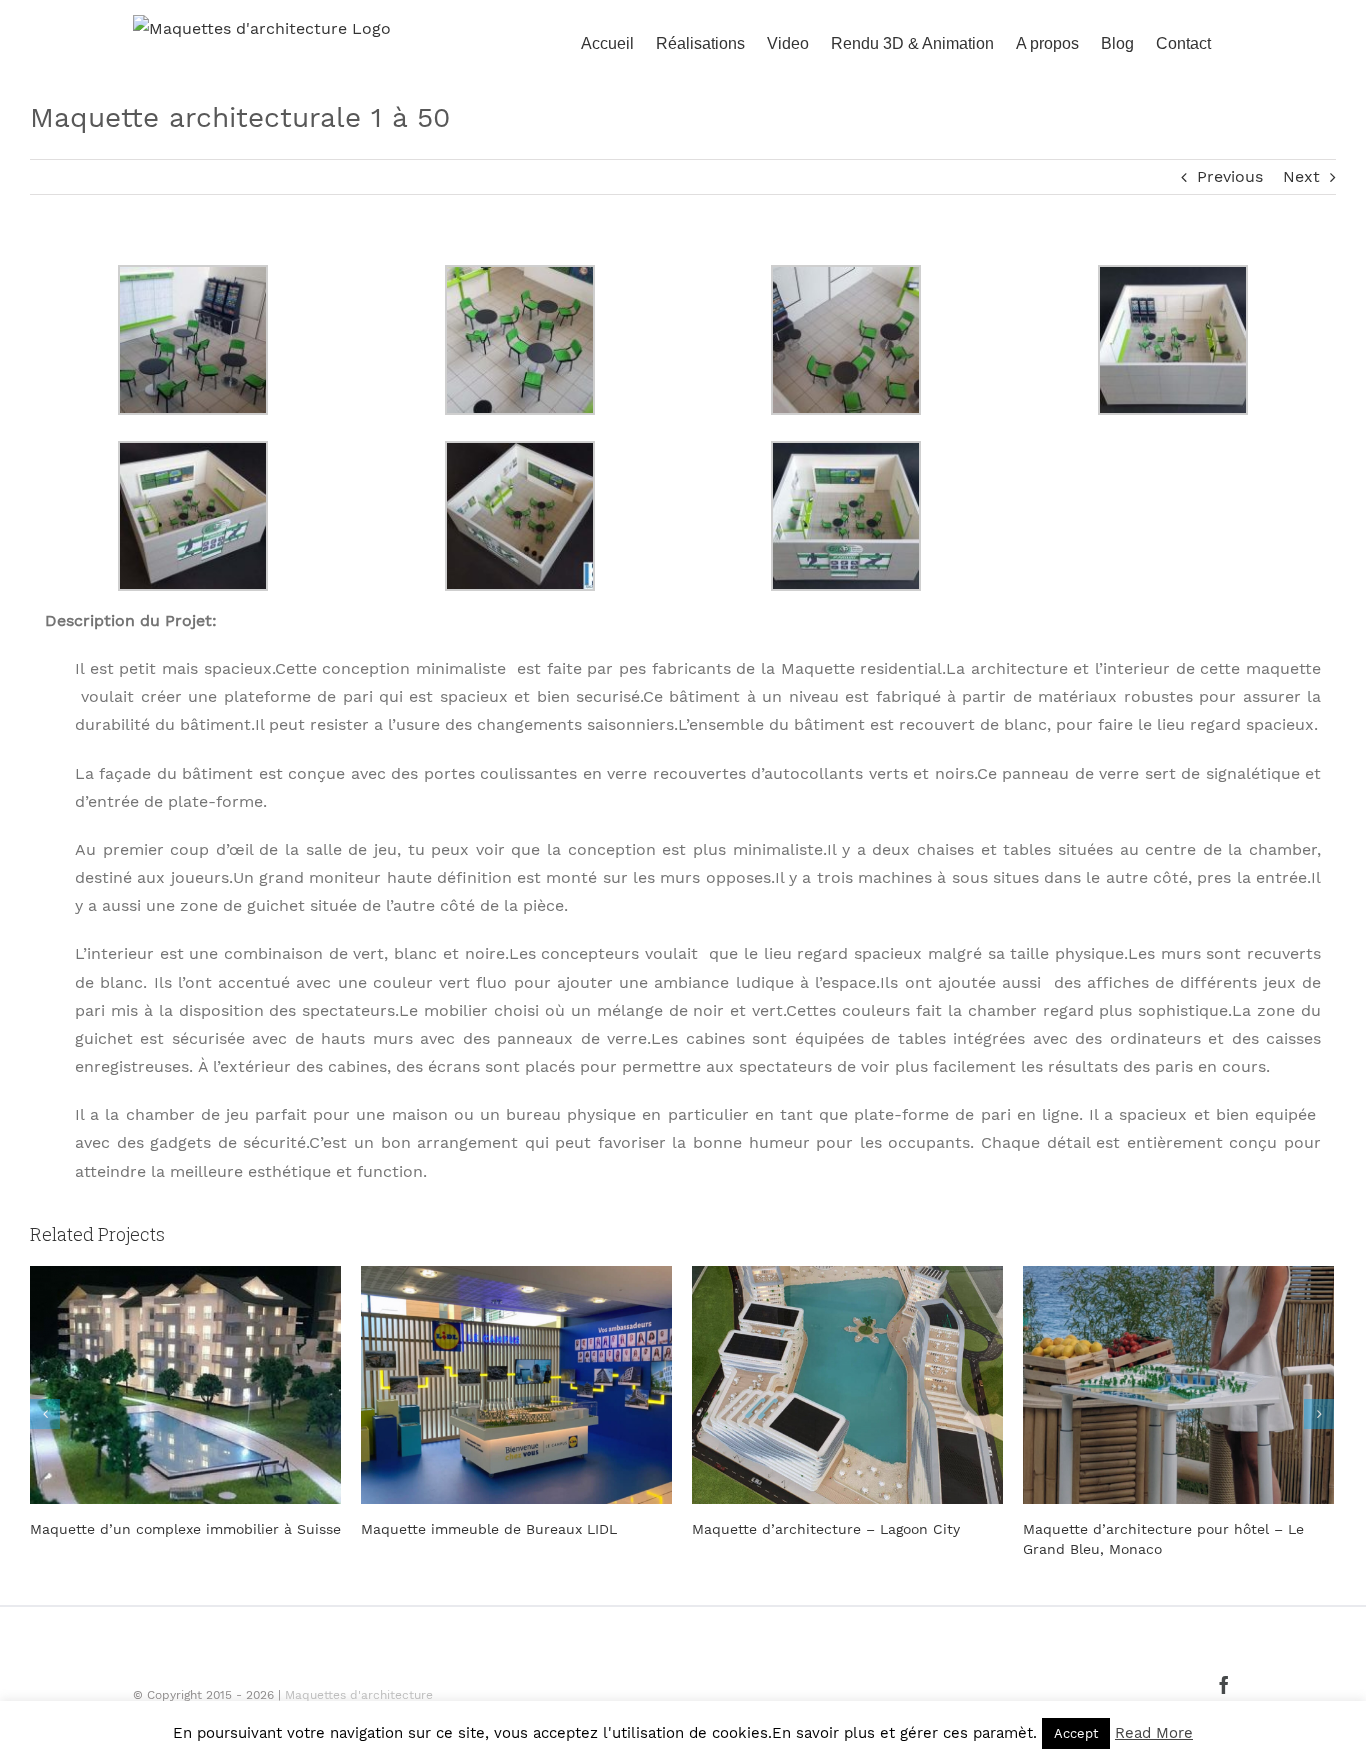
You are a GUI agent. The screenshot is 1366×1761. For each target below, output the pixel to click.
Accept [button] (1076, 1733)
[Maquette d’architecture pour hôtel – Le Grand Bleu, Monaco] (1178, 1383)
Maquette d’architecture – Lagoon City (826, 1529)
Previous (1230, 176)
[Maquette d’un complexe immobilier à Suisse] (185, 1383)
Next (1301, 176)
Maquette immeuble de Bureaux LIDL (489, 1529)
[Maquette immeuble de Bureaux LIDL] (516, 1383)
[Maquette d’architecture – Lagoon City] (847, 1383)
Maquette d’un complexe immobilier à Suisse (185, 1529)
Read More (1154, 1733)
